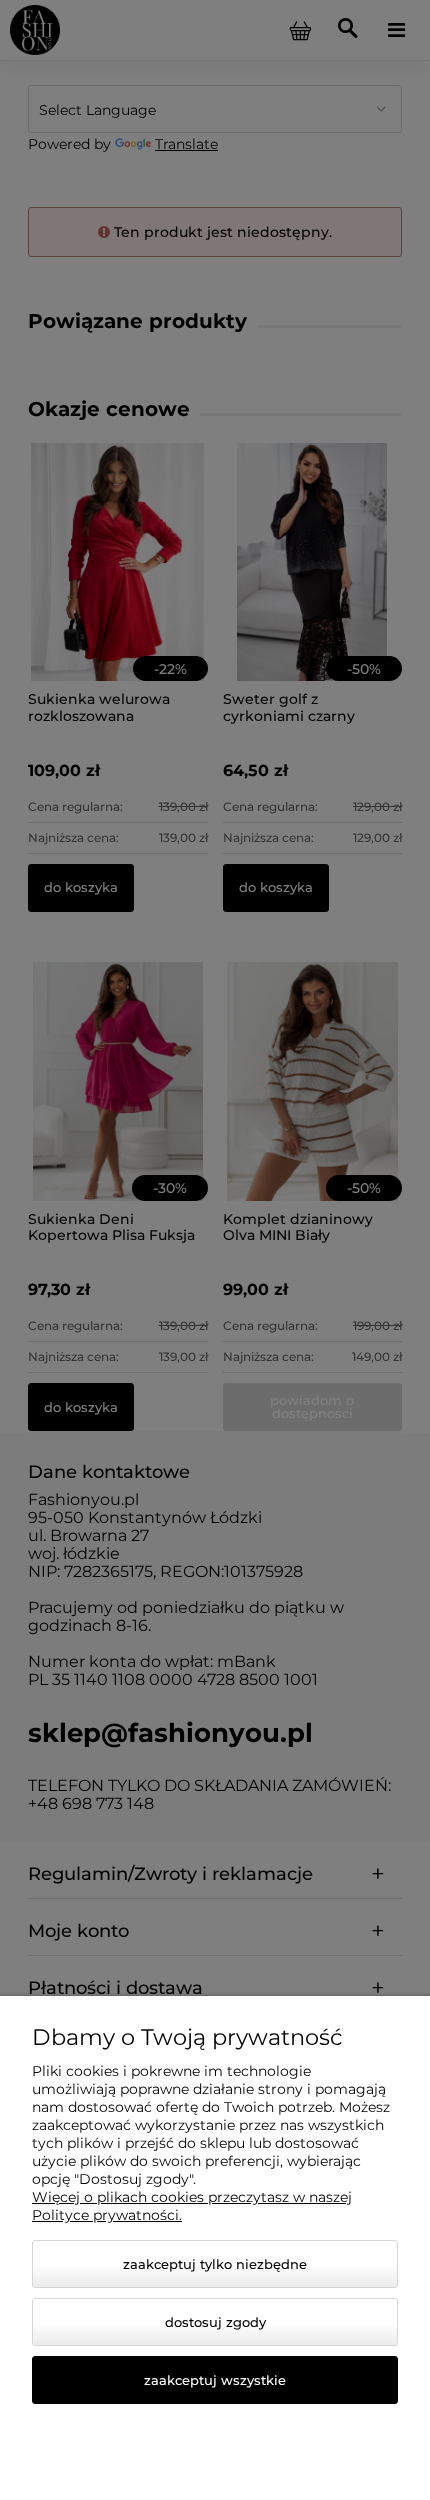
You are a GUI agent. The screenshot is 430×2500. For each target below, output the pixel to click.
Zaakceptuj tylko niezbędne (215, 2264)
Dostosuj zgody (215, 2322)
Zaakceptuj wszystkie (215, 2380)
